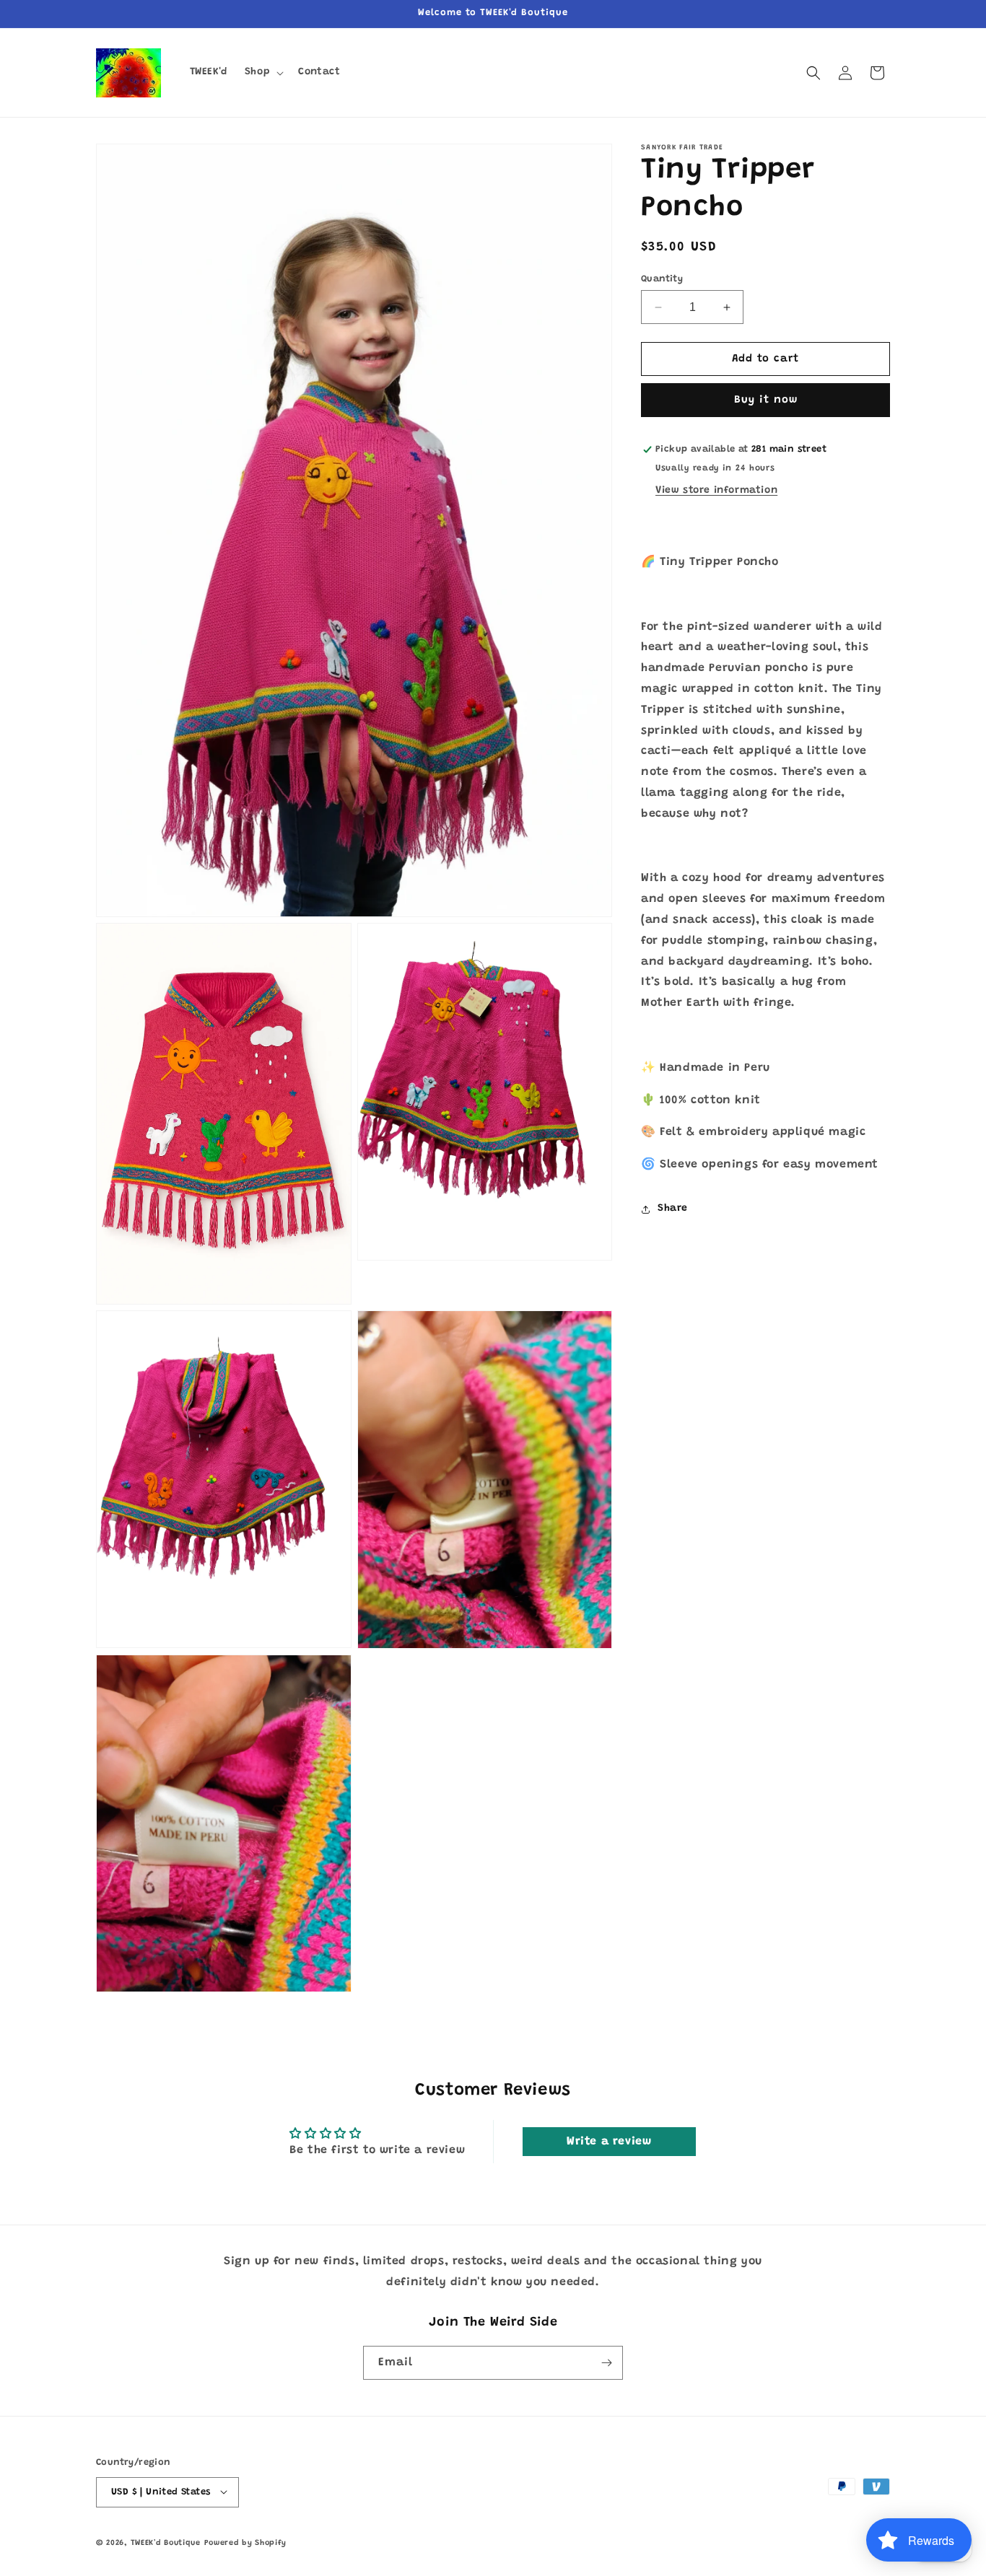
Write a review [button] (609, 2142)
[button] (263, 72)
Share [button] (673, 1209)
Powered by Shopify (246, 2542)
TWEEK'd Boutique (166, 2542)
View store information (716, 491)
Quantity (662, 279)
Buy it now (766, 401)
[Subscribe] (606, 2363)
